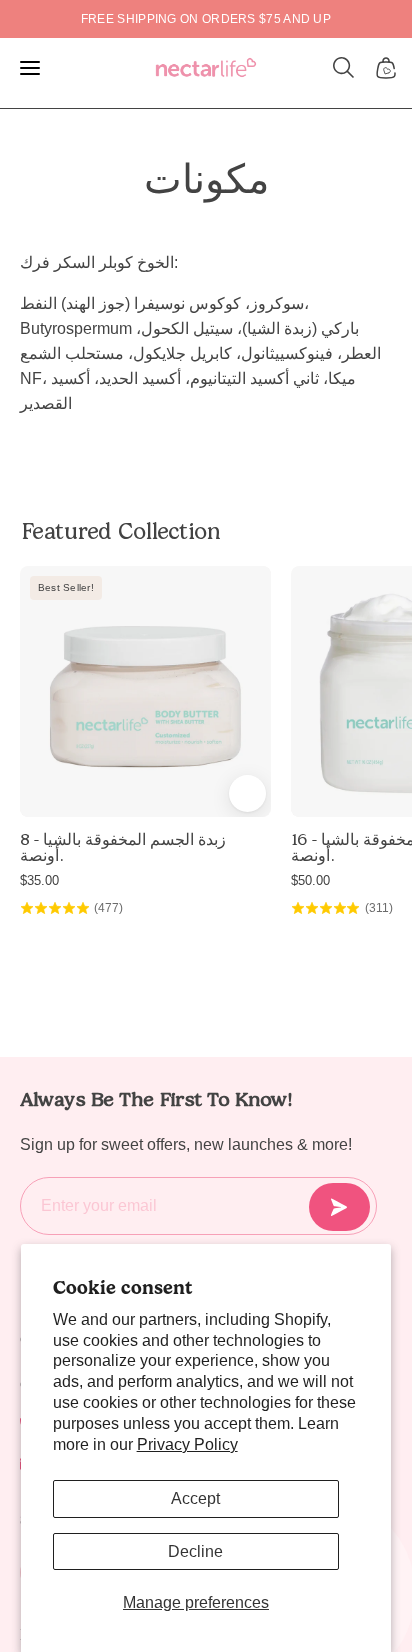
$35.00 (39, 880)
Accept (195, 1498)
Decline (195, 1551)
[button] (344, 68)
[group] (206, 19)
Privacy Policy (187, 1444)
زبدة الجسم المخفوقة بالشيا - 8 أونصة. (123, 848)
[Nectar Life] (206, 68)
